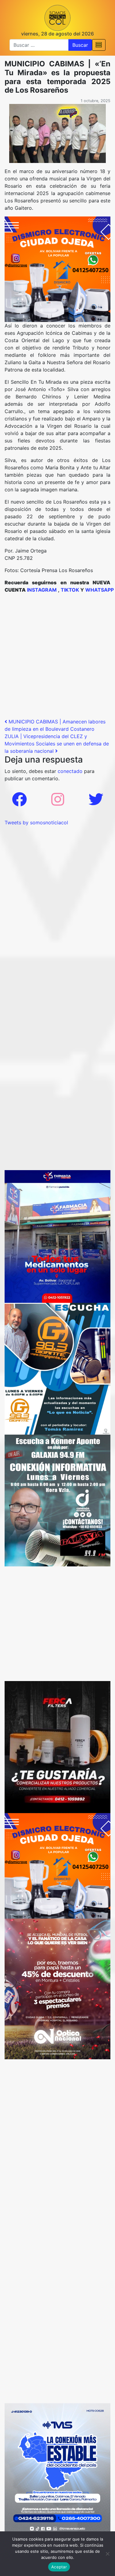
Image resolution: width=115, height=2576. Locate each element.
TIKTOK (70, 590)
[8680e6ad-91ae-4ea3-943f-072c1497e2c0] (57, 1368)
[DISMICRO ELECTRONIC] (57, 269)
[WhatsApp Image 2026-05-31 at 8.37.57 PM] (57, 1988)
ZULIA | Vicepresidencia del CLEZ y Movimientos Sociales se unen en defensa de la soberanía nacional (57, 744)
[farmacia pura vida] (57, 1236)
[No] (107, 2554)
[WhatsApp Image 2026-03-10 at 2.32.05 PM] (57, 2469)
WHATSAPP (100, 590)
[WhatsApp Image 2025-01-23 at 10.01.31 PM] (57, 1746)
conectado (70, 771)
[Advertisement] (57, 658)
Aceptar (59, 2567)
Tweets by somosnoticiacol (36, 822)
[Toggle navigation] (99, 45)
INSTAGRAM (42, 590)
